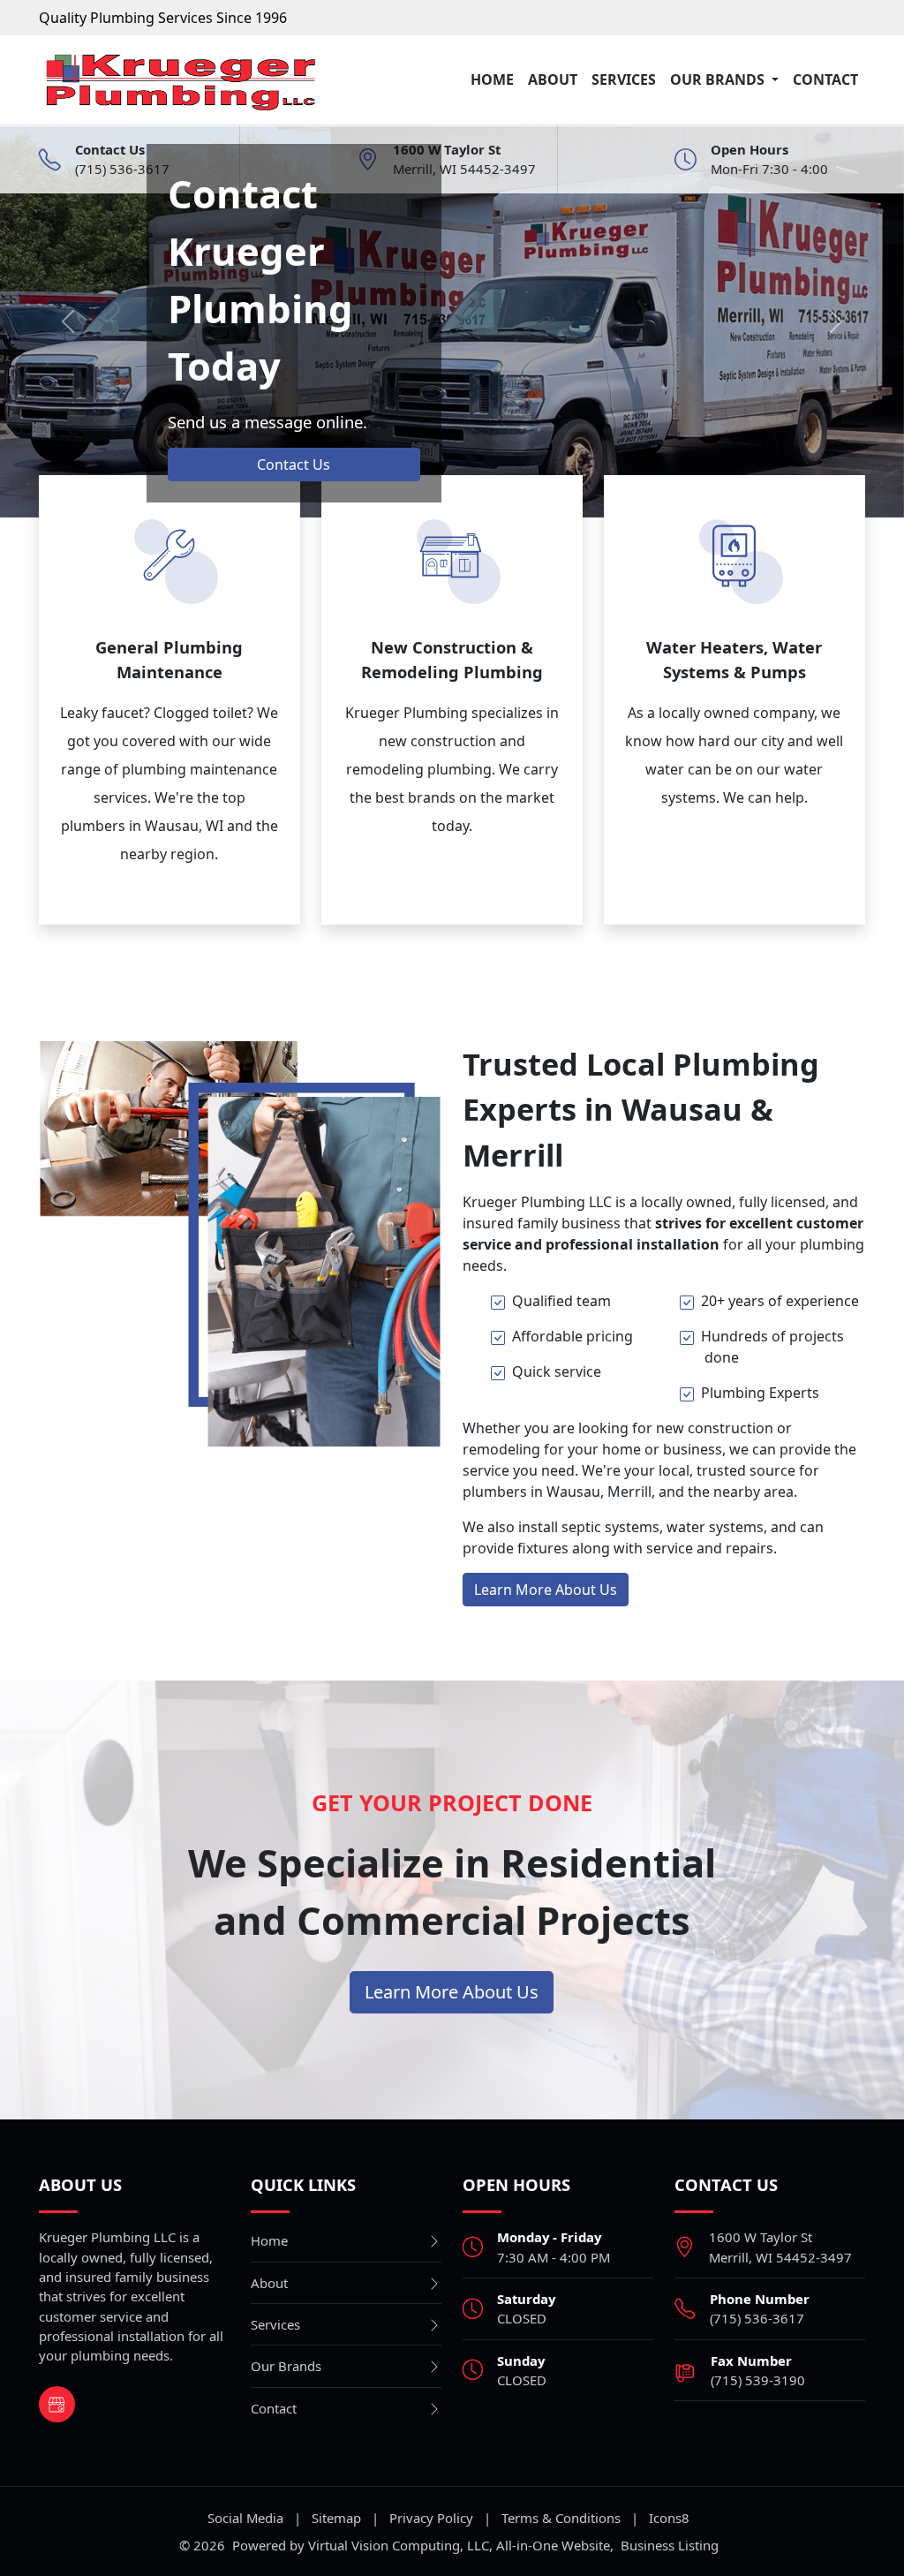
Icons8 (669, 2518)
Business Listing (670, 2545)
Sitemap (336, 2518)
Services (624, 79)
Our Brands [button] (719, 79)
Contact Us (294, 465)
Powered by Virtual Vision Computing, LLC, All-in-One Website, (423, 2545)
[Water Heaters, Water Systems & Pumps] (734, 554)
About (553, 79)
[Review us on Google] (57, 2404)
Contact (825, 79)
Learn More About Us (546, 1590)
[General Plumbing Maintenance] (169, 554)
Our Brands (286, 2366)
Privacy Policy (431, 2518)
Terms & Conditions (561, 2518)
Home (492, 79)
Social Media (245, 2518)
